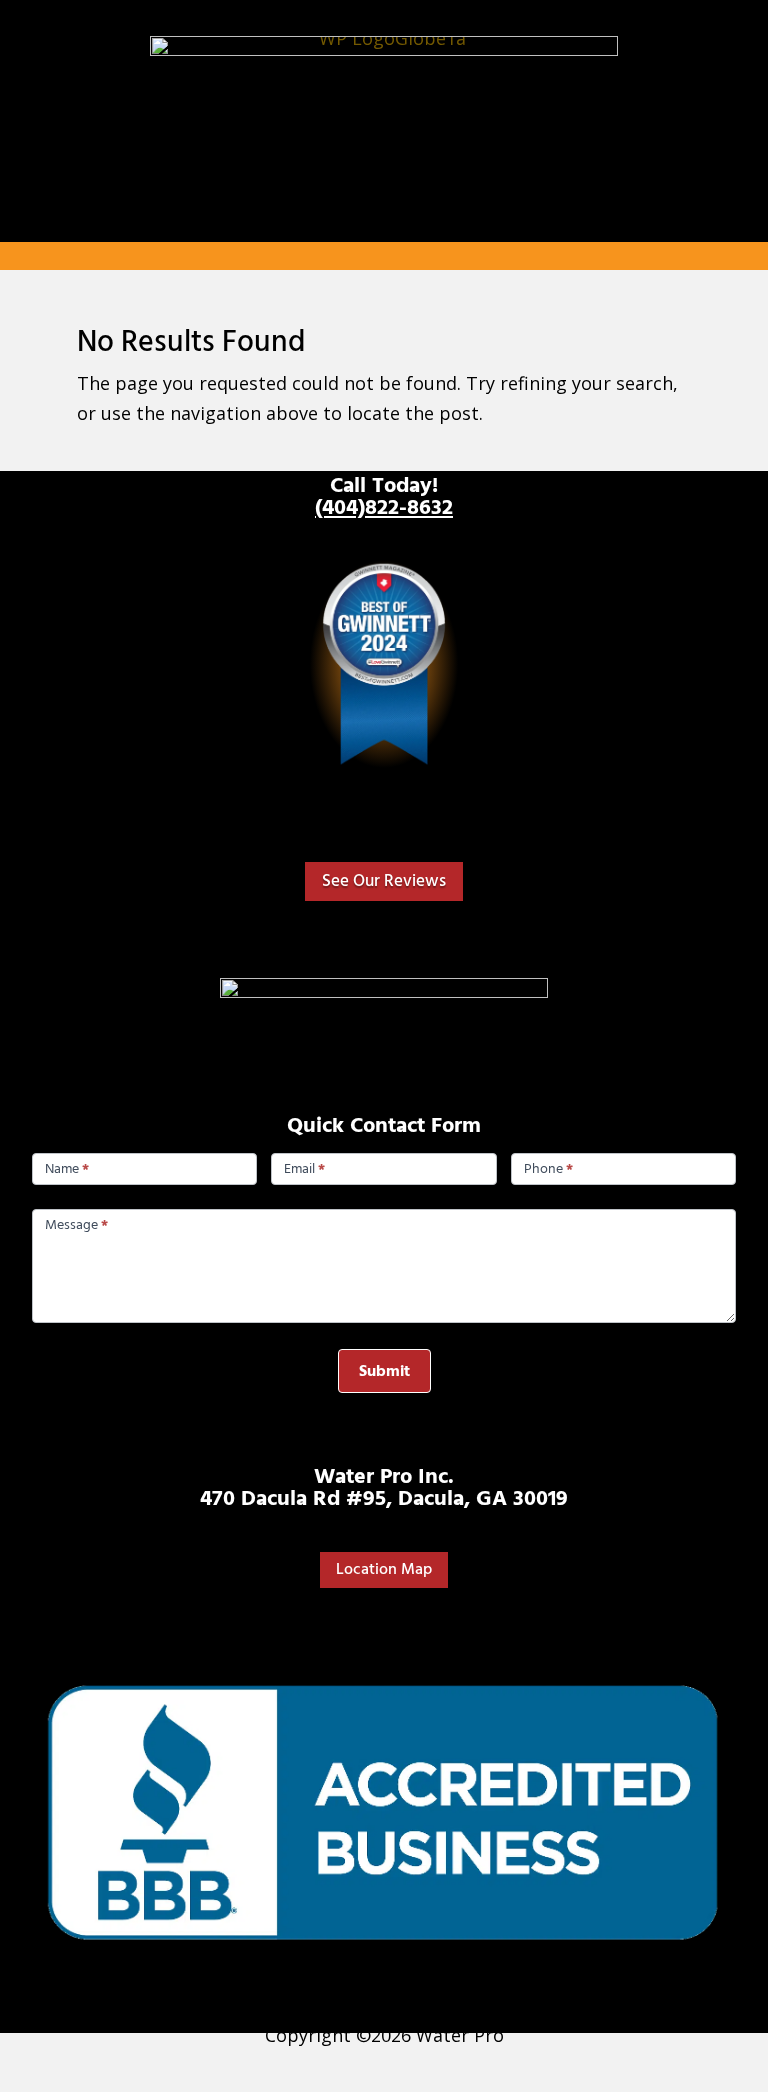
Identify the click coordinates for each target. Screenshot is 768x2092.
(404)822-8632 (384, 507)
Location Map (384, 1569)
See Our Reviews (384, 881)
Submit (384, 1371)
